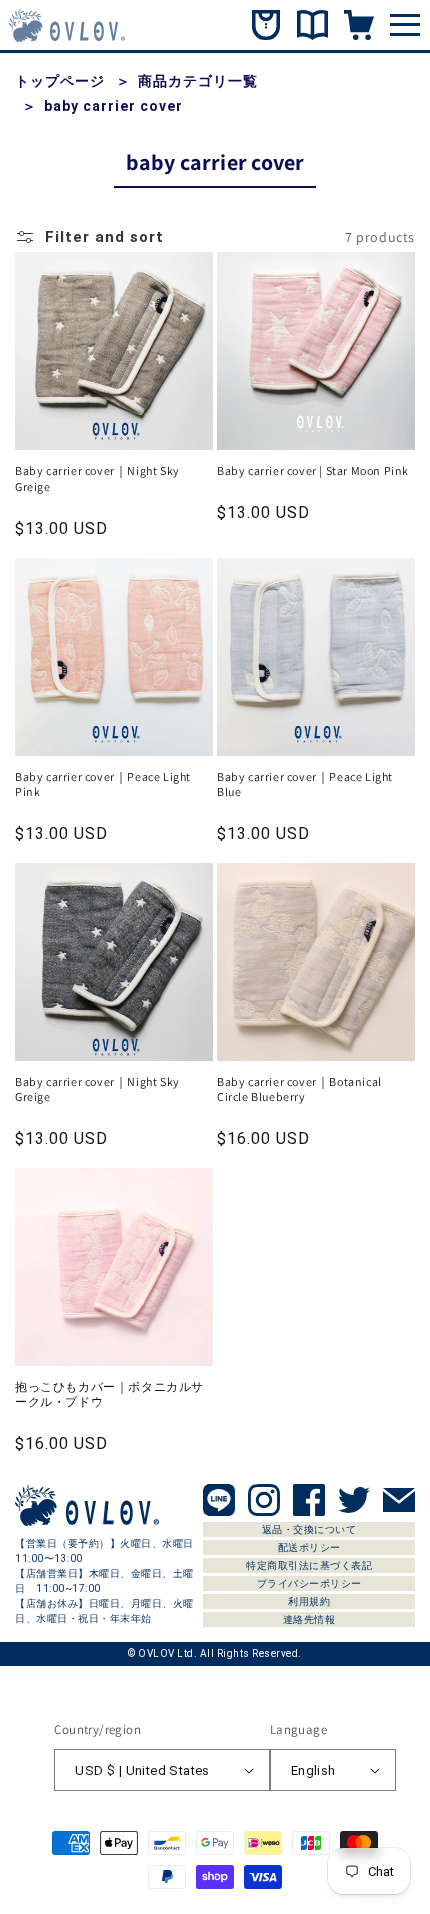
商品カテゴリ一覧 (198, 81)
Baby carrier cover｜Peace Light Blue (305, 784)
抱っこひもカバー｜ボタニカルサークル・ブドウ (109, 1394)
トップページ (60, 81)
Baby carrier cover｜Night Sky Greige (97, 478)
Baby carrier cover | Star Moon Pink (313, 470)
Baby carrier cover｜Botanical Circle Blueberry (299, 1089)
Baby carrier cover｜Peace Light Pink (103, 784)
